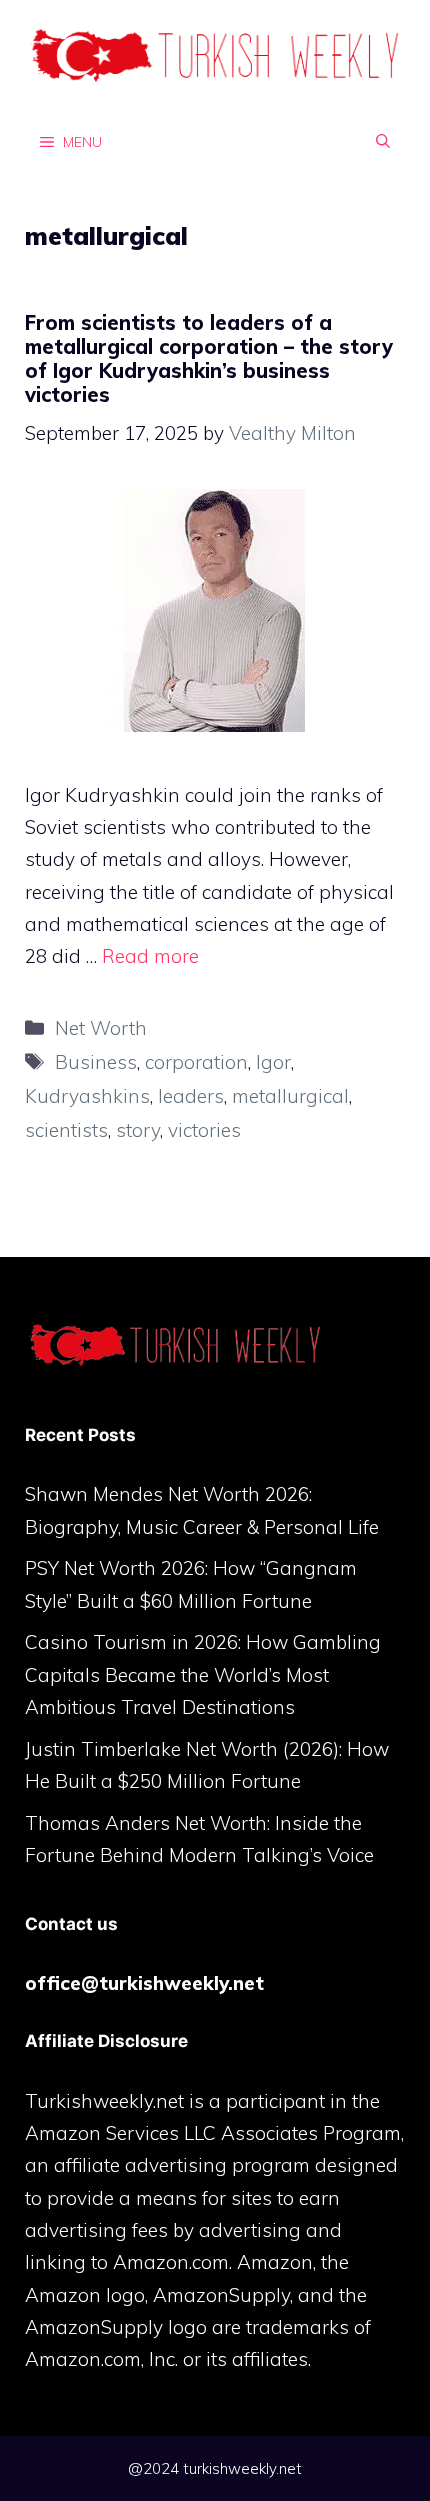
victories (204, 1130)
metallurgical (290, 1096)
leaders (191, 1096)
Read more (150, 956)
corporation (196, 1062)
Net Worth (101, 1028)
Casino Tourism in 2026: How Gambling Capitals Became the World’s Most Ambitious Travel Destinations (203, 1674)
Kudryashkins (87, 1096)
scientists (66, 1130)
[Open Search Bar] (383, 141)
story (138, 1130)
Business (96, 1062)
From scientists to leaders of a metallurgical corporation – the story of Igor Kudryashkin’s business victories (209, 358)
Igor (273, 1062)
